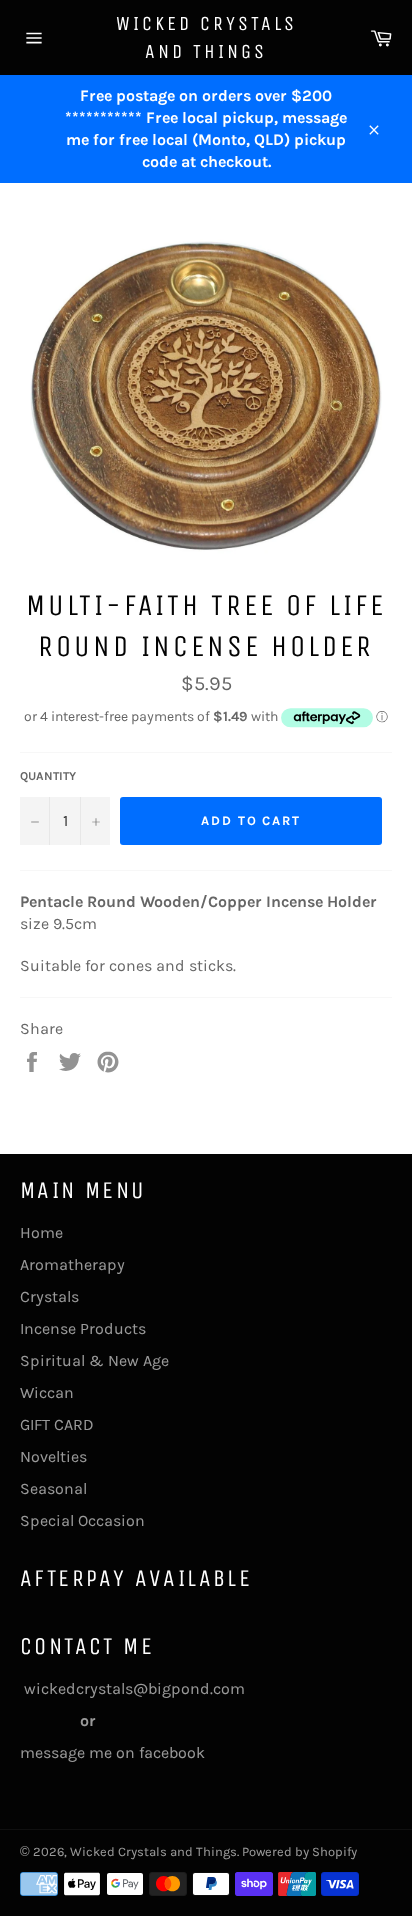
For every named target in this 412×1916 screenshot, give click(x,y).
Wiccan (47, 1392)
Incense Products (83, 1328)
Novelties (53, 1456)
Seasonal (53, 1488)
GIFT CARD (57, 1424)
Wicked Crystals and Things (206, 37)
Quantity (48, 776)
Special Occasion (82, 1520)
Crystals (49, 1296)
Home (41, 1232)
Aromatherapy (72, 1264)
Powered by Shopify (299, 1851)
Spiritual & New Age (94, 1360)
